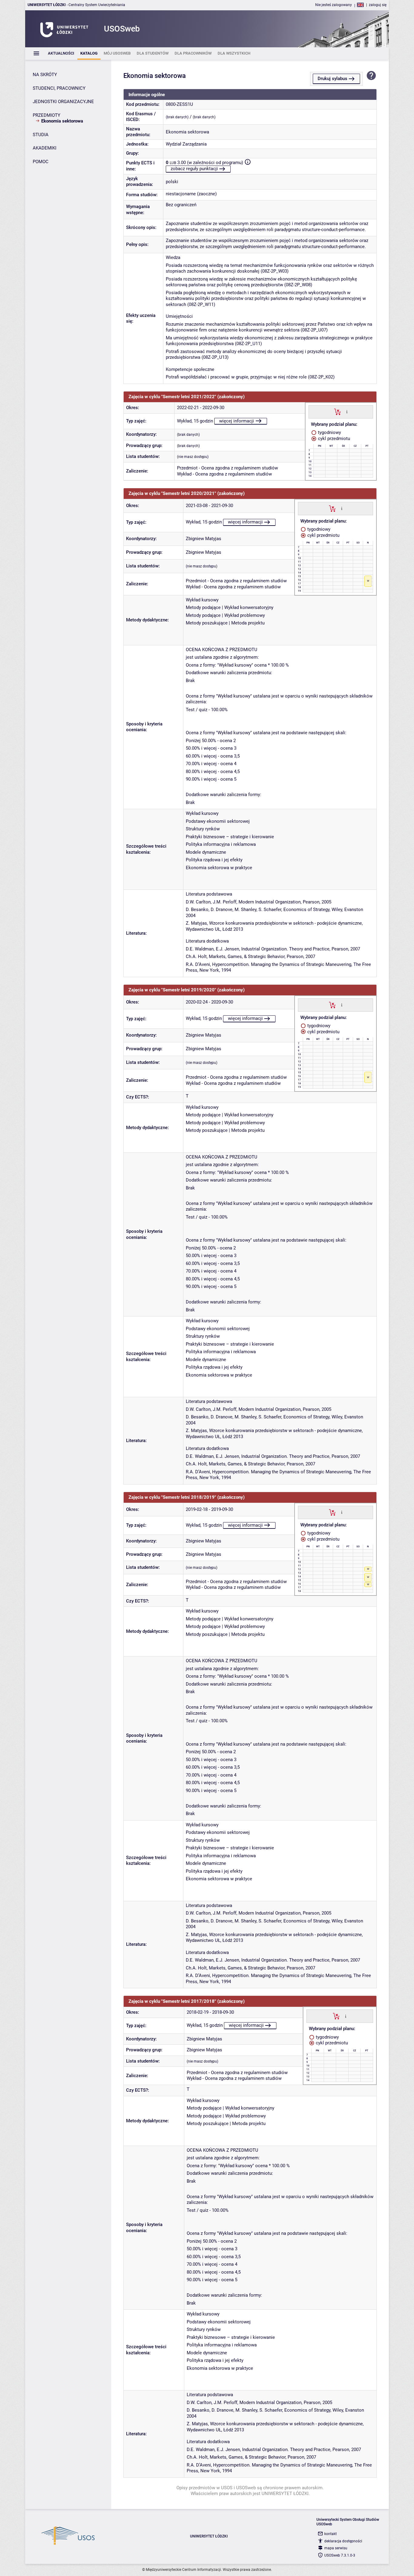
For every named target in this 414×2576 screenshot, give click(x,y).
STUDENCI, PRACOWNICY (59, 88)
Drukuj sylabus (332, 79)
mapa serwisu (336, 2548)
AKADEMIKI (45, 148)
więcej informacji (237, 421)
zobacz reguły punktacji (194, 169)
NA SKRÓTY (45, 75)
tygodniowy (329, 432)
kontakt (331, 2534)
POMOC (41, 162)
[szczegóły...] (347, 412)
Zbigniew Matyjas (204, 539)
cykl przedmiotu (333, 439)
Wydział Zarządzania (186, 144)
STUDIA (41, 135)
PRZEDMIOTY (47, 115)
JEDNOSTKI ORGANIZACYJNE (63, 102)
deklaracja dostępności (343, 2541)
